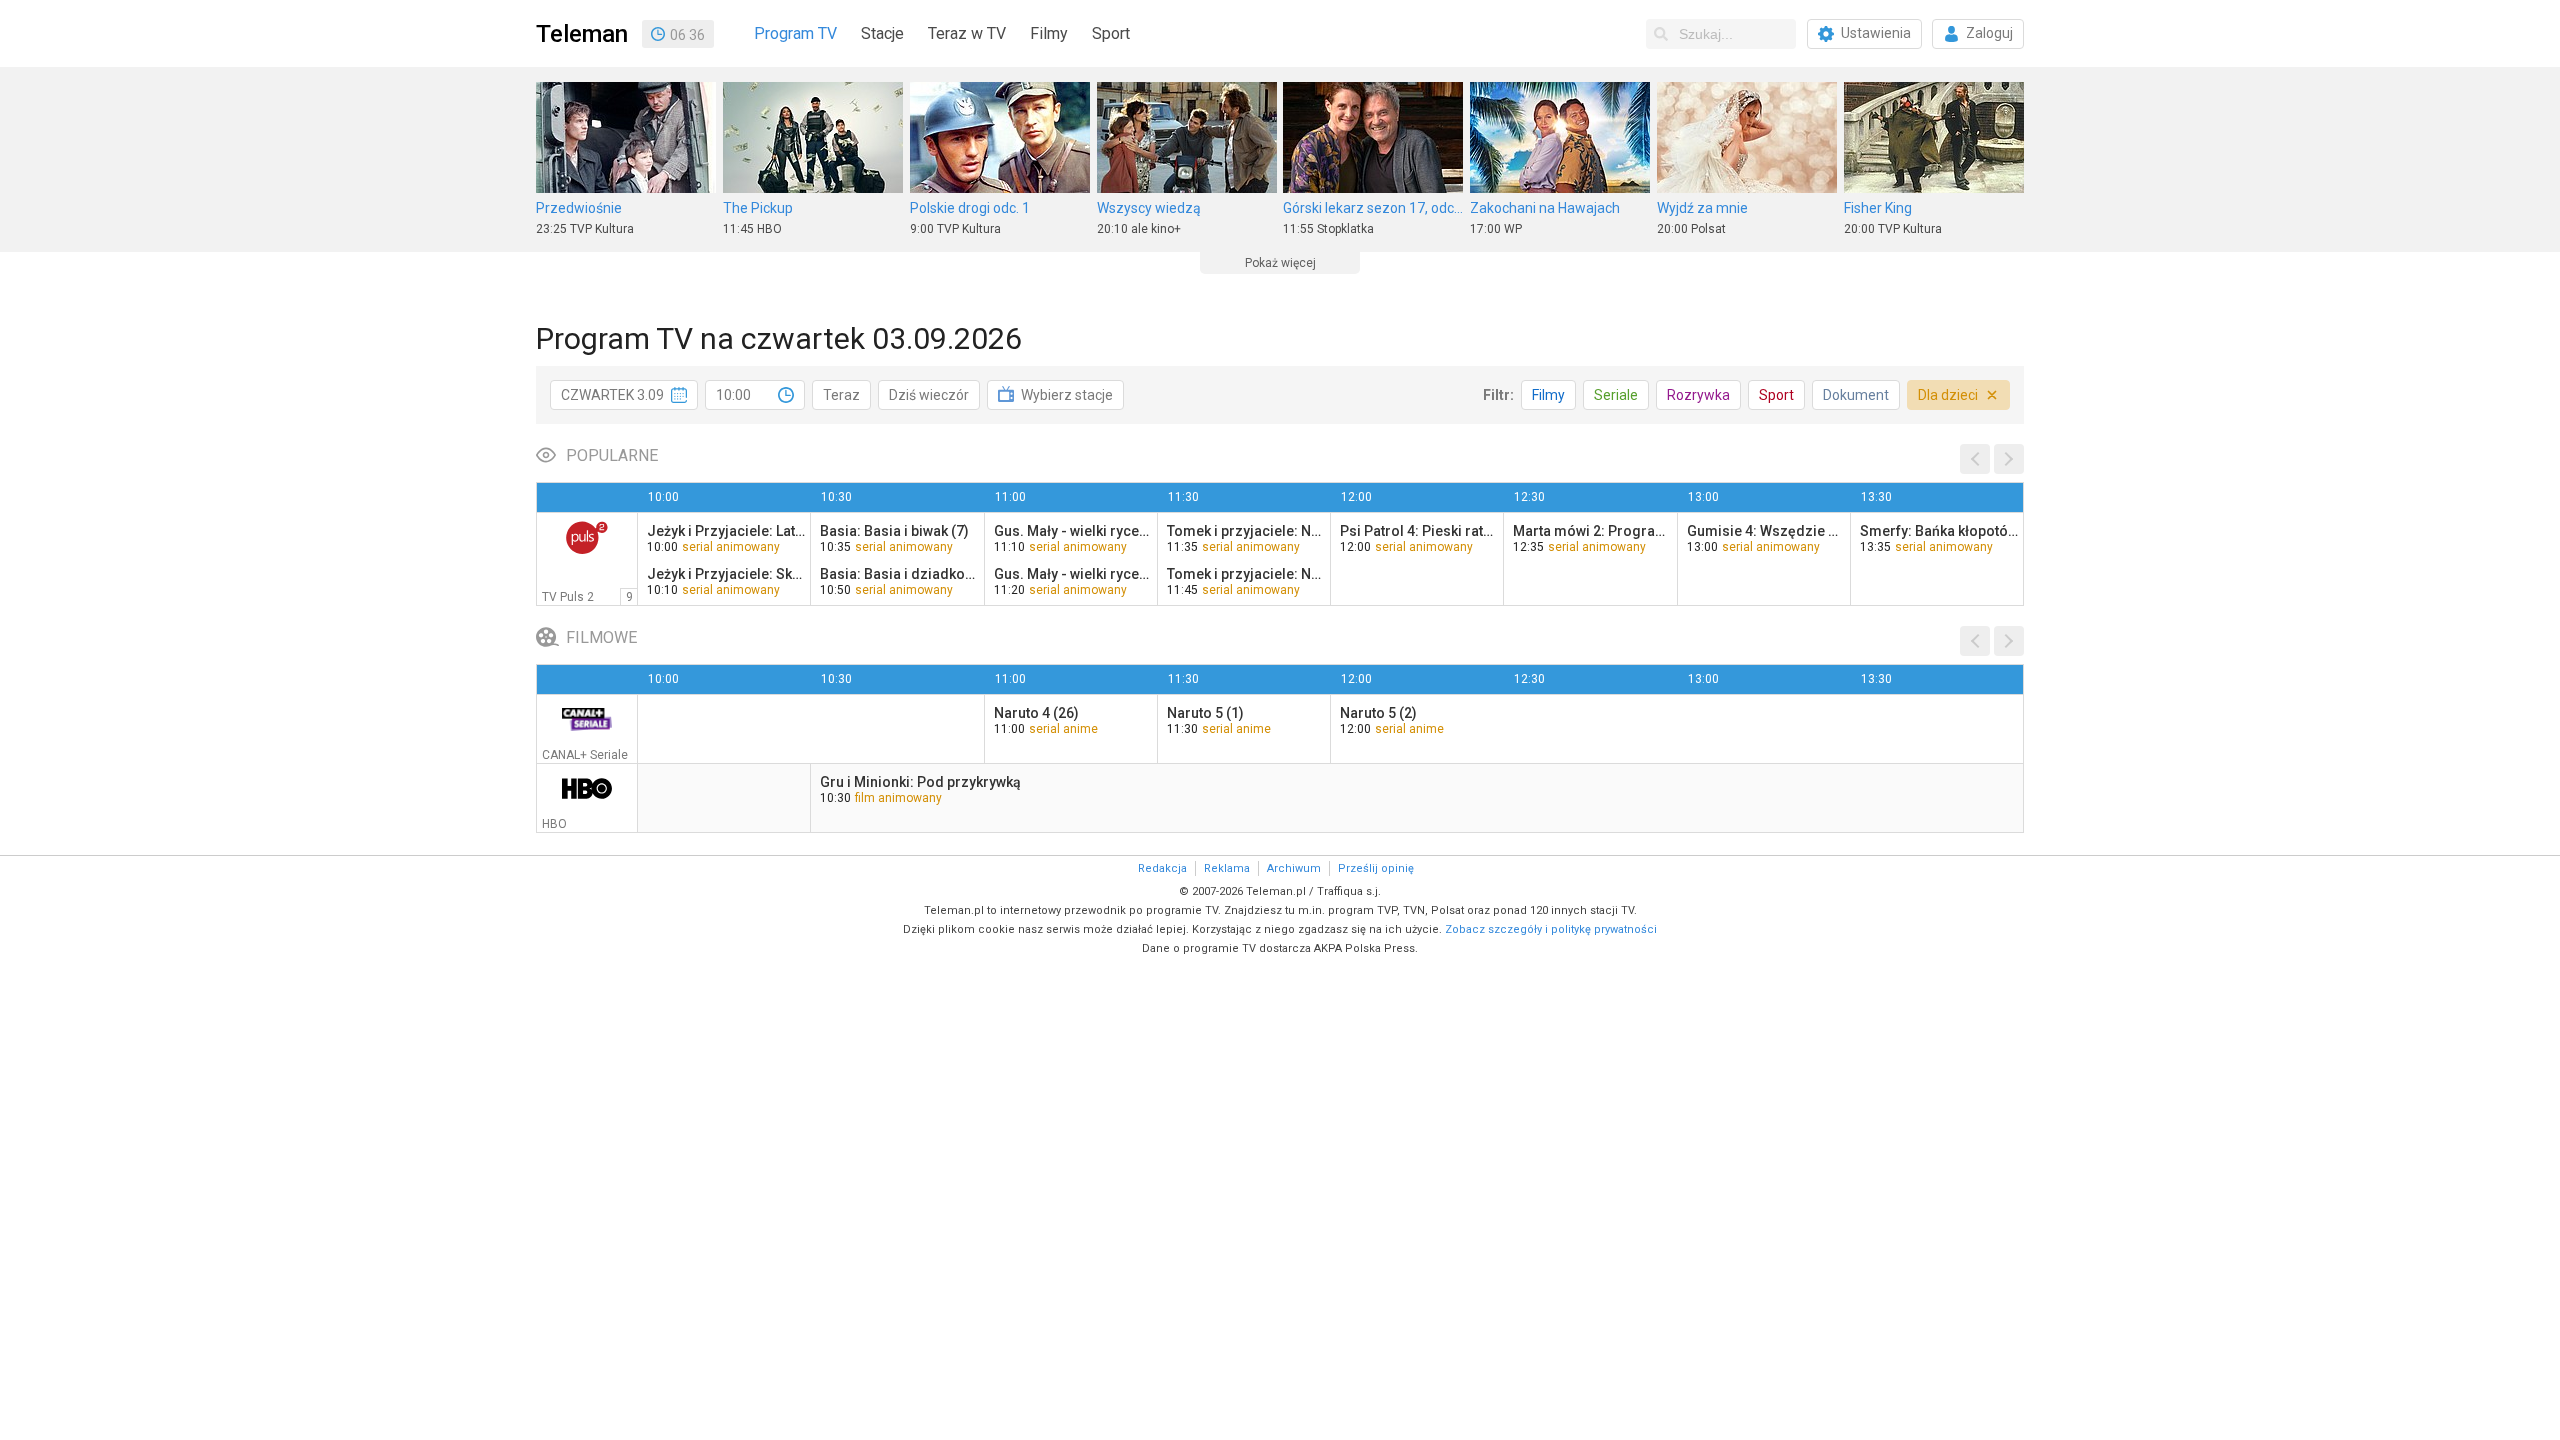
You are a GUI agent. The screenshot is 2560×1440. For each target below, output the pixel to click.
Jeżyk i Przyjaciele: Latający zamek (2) (726, 531)
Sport (1111, 33)
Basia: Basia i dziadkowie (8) (899, 574)
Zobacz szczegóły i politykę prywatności (1551, 929)
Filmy (1049, 33)
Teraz (841, 395)
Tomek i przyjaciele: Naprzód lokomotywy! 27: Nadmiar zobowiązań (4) (1246, 531)
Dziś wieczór (929, 395)
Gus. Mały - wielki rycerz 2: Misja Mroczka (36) (1073, 531)
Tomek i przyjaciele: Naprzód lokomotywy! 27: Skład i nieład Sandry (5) (1246, 574)
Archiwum (1294, 868)
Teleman (582, 34)
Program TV (795, 33)
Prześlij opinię (1376, 868)
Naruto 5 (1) (1205, 713)
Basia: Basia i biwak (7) (894, 531)
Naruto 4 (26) (1036, 713)
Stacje (882, 33)
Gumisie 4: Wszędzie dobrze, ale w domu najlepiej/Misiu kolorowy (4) (1766, 531)
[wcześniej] (1975, 459)
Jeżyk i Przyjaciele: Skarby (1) (726, 574)
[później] (2009, 459)
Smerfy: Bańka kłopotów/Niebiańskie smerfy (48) (1939, 531)
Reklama (1227, 868)
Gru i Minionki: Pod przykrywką (920, 782)
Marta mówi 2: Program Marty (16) (1592, 531)
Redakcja (1162, 868)
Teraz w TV (967, 33)
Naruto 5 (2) (1378, 713)
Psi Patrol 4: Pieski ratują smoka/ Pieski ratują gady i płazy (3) (1419, 531)
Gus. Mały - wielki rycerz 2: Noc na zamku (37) (1073, 574)
